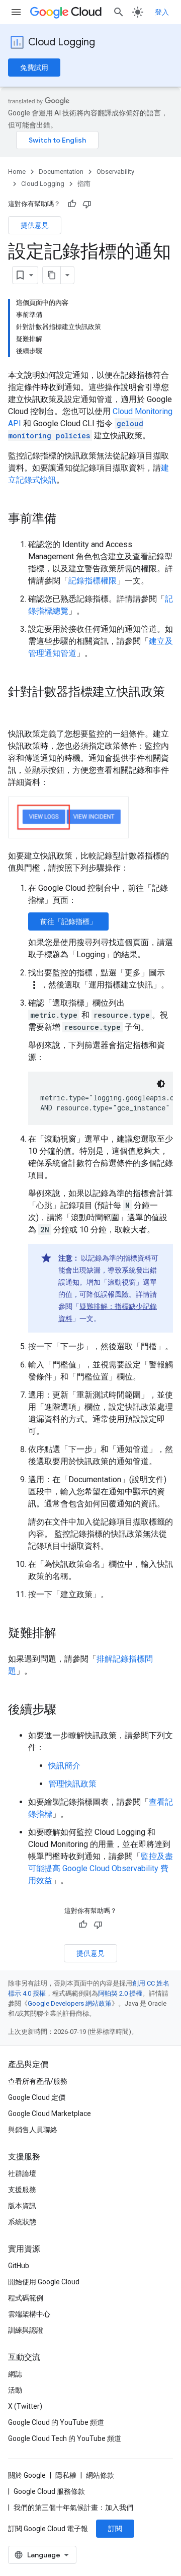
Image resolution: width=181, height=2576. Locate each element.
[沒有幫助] (87, 204)
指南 (84, 184)
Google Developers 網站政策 (70, 2003)
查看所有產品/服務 (38, 2081)
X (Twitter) (25, 2406)
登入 (162, 12)
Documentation (61, 172)
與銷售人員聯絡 (33, 2130)
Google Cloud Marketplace (50, 2113)
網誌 (15, 2374)
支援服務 (22, 2190)
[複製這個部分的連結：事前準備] (66, 519)
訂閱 (115, 2529)
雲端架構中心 (29, 2314)
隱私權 (66, 2475)
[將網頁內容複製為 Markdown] (52, 275)
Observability (115, 172)
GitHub (19, 2266)
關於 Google (27, 2475)
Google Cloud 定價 (37, 2097)
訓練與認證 (26, 2330)
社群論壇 (22, 2173)
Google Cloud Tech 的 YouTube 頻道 (65, 2438)
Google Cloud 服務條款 (49, 2491)
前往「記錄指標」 (68, 921)
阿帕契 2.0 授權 (120, 1993)
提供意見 (35, 225)
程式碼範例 (26, 2298)
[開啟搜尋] (119, 12)
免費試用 (34, 68)
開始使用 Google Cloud (44, 2282)
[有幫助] (72, 204)
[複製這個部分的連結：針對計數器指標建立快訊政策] (18, 709)
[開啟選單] (16, 12)
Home (17, 172)
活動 (15, 2390)
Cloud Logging (62, 42)
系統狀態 (22, 2222)
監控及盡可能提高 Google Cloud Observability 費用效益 (101, 1868)
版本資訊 (22, 2206)
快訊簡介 (64, 1766)
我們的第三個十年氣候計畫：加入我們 (73, 2507)
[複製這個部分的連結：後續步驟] (66, 1710)
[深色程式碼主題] (161, 1084)
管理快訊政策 (72, 1784)
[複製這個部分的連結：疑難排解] (66, 1634)
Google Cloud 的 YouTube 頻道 (56, 2422)
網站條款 (100, 2475)
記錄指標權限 (93, 581)
